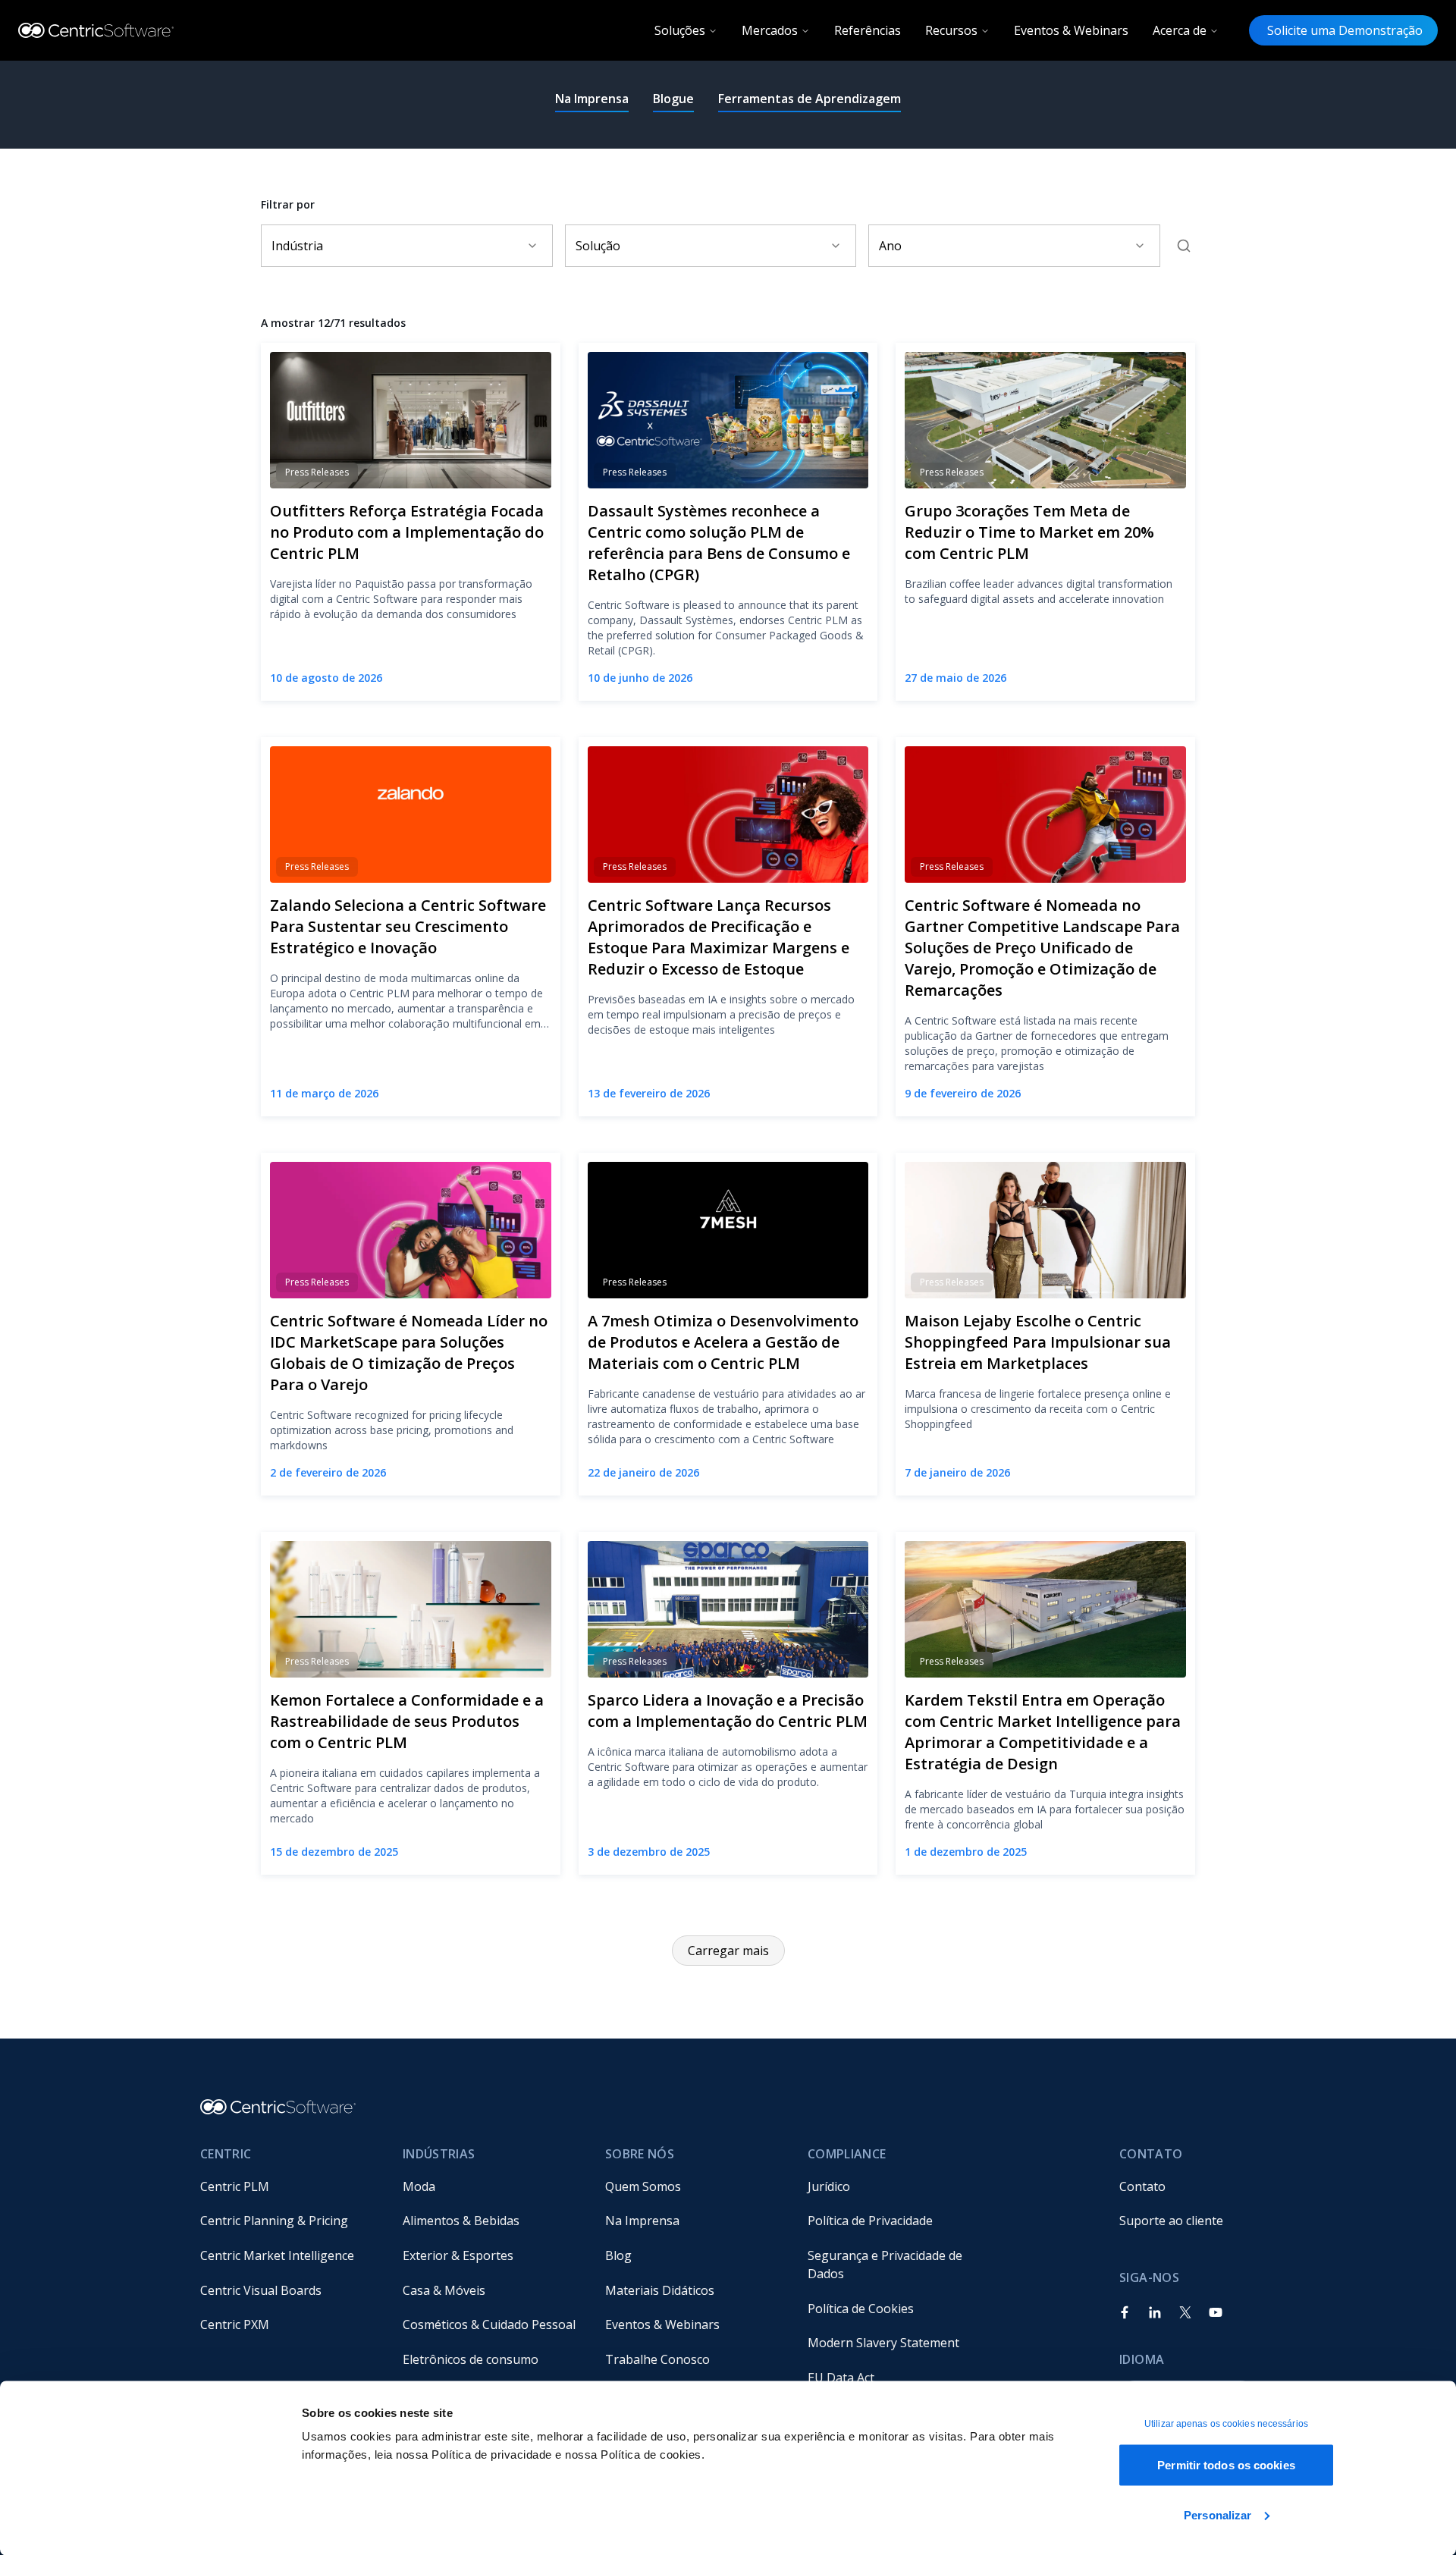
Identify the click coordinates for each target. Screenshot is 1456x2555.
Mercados (770, 30)
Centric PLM (235, 2186)
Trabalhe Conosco (657, 2359)
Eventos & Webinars (1071, 30)
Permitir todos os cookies (1226, 2465)
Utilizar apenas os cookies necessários (1226, 2424)
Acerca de (1180, 30)
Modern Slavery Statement (883, 2343)
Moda (419, 2186)
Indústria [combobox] (297, 246)
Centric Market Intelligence (277, 2255)
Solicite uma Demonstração (1343, 30)
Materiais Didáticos (660, 2290)
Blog (618, 2255)
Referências (868, 30)
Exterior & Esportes (458, 2255)
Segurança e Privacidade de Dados (886, 2265)
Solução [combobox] (598, 246)
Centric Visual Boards (261, 2290)
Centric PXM (235, 2324)
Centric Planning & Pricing (274, 2221)
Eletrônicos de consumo (471, 2359)
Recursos (951, 30)
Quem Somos (643, 2186)
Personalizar (1218, 2514)
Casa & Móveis (444, 2290)
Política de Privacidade (870, 2221)
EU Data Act (841, 2378)
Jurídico (829, 2186)
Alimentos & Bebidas (461, 2221)
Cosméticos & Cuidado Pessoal (489, 2324)
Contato (1142, 2186)
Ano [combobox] (890, 246)
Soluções (680, 30)
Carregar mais (728, 1951)
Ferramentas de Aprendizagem (810, 99)
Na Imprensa (592, 99)
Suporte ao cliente (1171, 2221)
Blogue (673, 99)
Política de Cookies (861, 2309)
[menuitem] (289, 2186)
